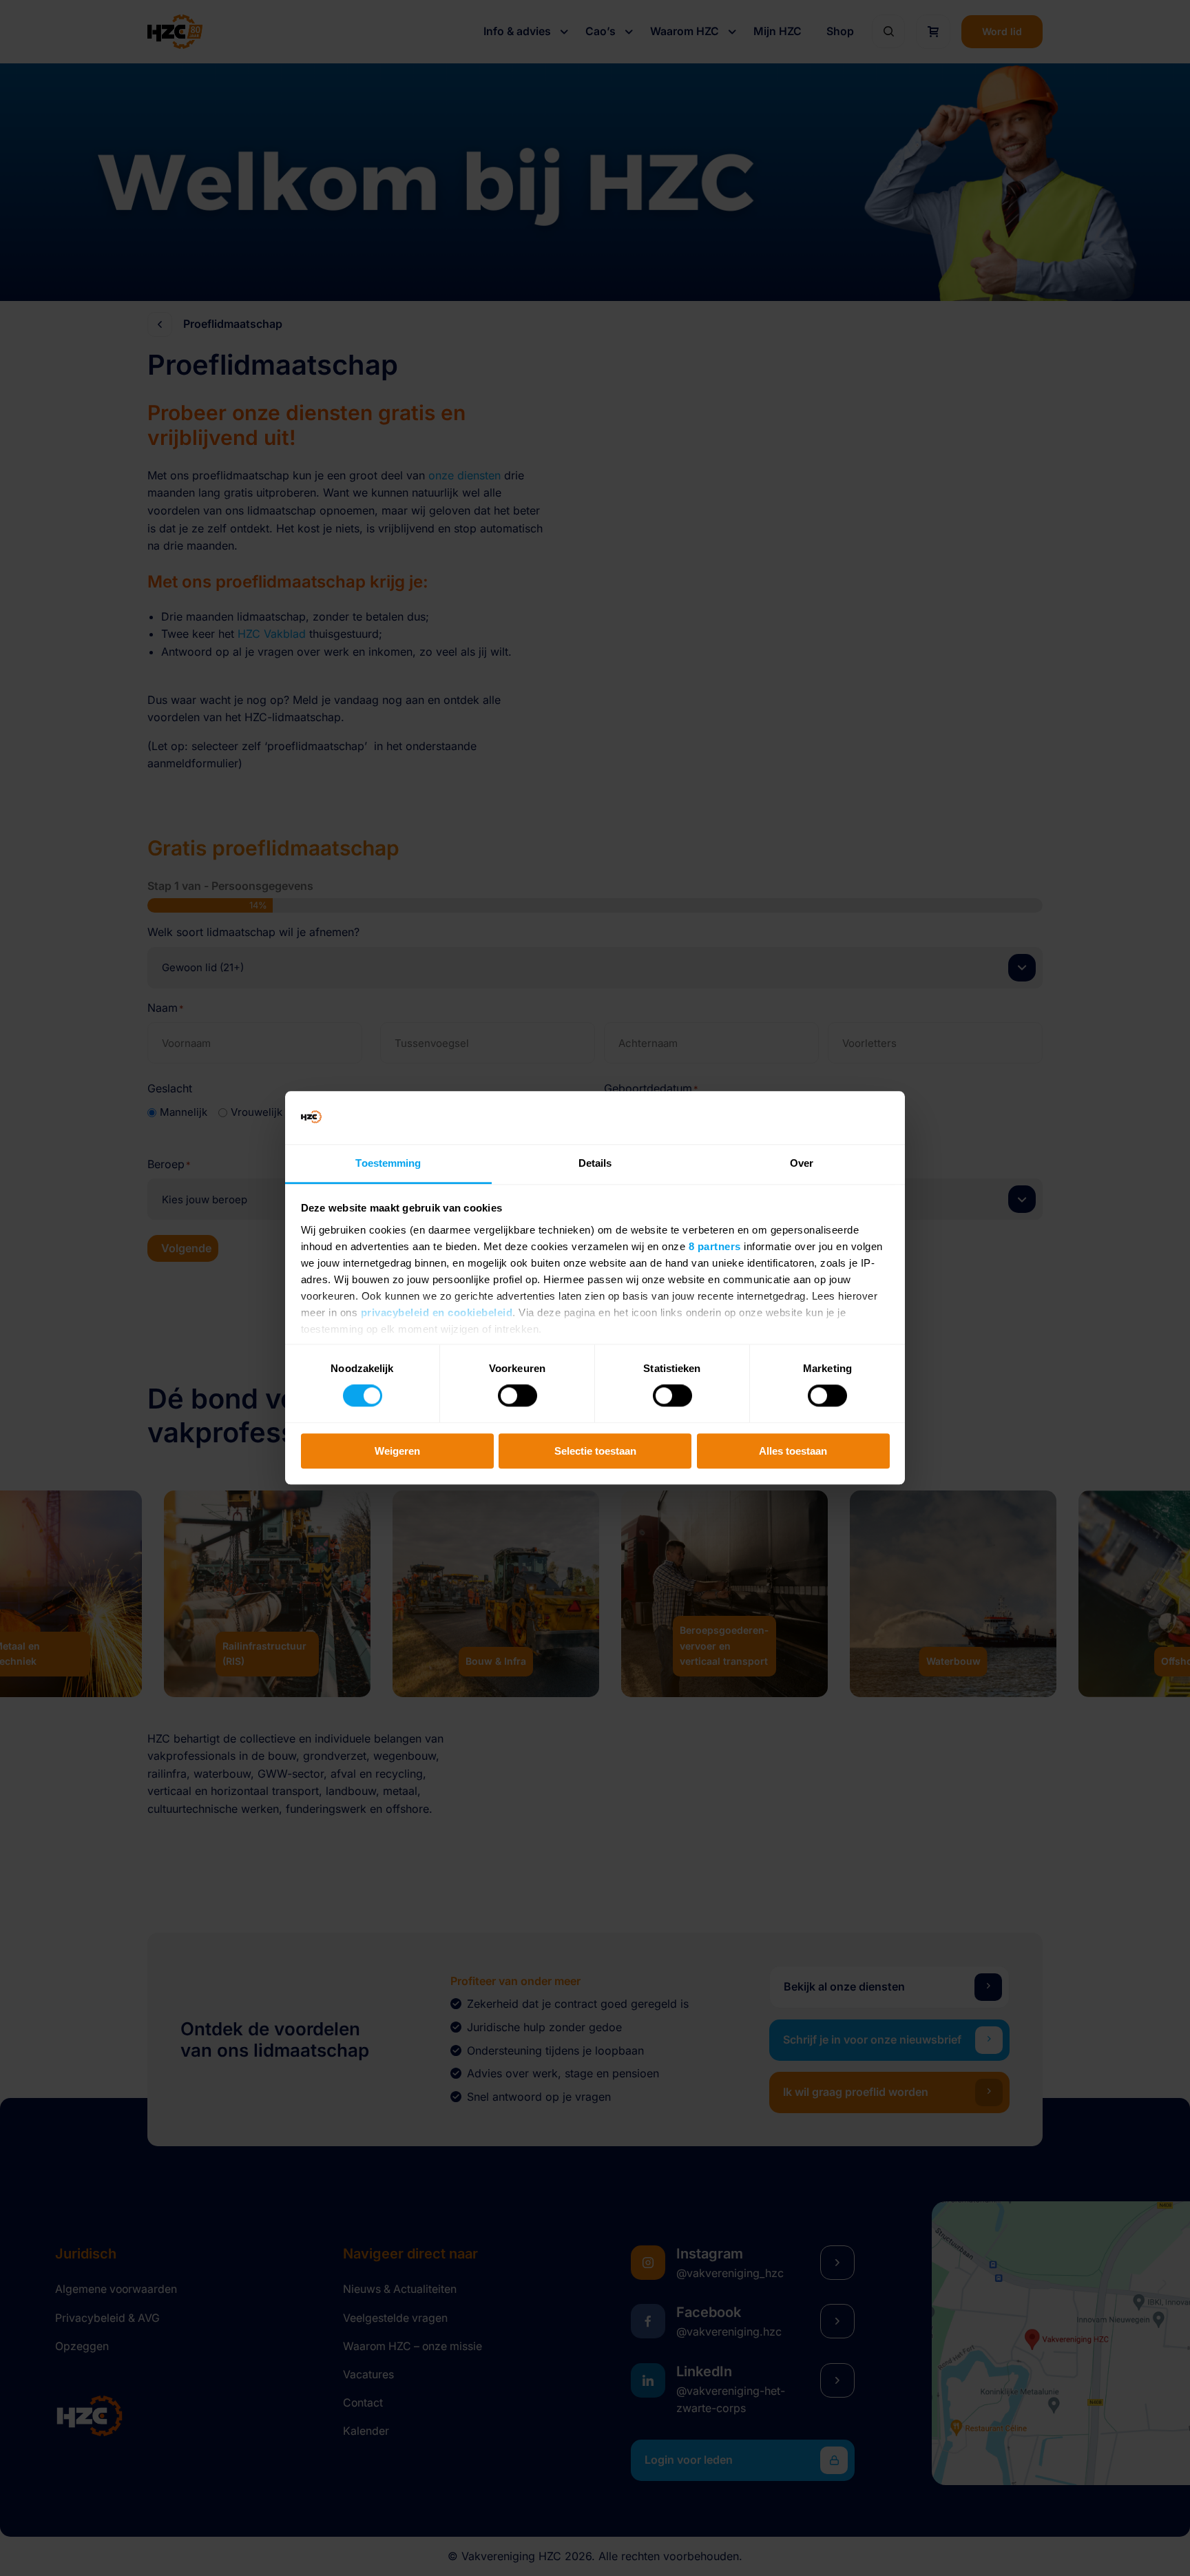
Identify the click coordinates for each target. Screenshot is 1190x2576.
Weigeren (397, 1451)
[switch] (518, 1395)
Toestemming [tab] (388, 1163)
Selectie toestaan (595, 1451)
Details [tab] (595, 1163)
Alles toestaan (793, 1451)
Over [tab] (802, 1163)
